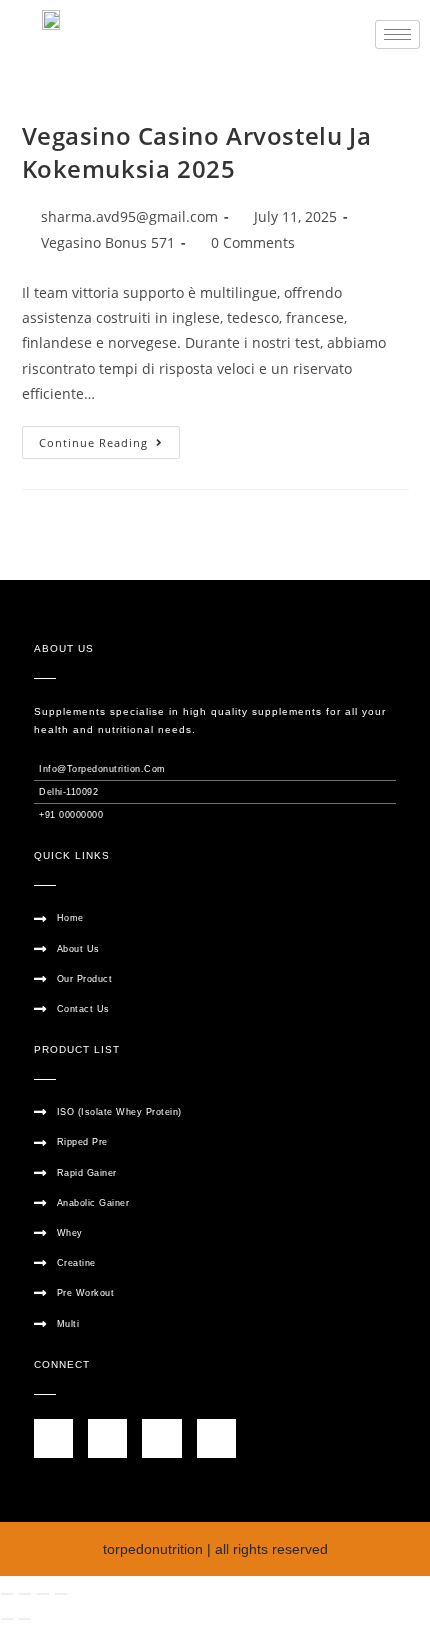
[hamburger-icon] (397, 34)
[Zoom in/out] (7, 1594)
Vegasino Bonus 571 (108, 242)
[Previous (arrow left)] (7, 1619)
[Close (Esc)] (61, 1594)
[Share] (43, 1594)
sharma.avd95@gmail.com (129, 216)
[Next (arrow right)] (25, 1619)
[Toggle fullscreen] (25, 1594)
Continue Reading (109, 438)
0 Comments (253, 242)
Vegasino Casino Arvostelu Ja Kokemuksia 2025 (197, 152)
